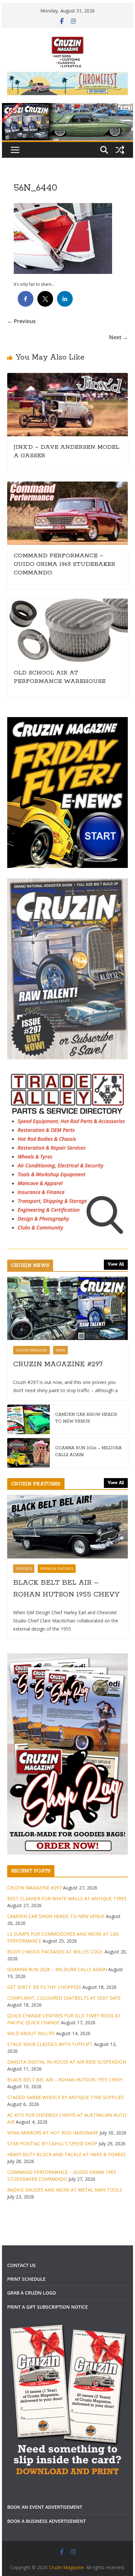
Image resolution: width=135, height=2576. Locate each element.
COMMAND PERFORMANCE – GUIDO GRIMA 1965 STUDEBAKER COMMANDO (65, 564)
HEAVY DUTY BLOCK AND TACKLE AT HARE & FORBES (67, 2154)
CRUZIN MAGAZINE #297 (58, 1364)
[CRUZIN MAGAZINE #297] (67, 1308)
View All (116, 1264)
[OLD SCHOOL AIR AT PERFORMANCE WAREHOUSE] (67, 603)
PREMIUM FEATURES (57, 1569)
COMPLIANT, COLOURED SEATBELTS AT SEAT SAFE (64, 1998)
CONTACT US (21, 2265)
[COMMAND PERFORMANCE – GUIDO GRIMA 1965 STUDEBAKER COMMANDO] (67, 486)
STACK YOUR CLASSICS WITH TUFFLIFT (50, 2044)
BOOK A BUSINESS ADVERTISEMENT (47, 2521)
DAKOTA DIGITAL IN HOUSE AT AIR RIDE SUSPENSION (67, 2062)
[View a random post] (120, 150)
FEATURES (24, 1569)
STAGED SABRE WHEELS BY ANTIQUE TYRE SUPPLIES (66, 2097)
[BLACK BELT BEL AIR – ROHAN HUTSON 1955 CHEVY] (67, 1526)
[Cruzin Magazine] (67, 108)
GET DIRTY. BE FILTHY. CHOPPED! (44, 1987)
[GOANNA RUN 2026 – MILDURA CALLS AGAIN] (29, 1453)
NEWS (60, 1350)
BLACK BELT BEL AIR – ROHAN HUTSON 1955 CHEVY (66, 1589)
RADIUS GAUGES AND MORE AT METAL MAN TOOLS (65, 2190)
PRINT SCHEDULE (26, 2279)
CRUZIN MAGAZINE (31, 1350)
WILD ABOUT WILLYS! (31, 2033)
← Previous (21, 321)
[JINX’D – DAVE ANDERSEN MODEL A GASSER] (67, 378)
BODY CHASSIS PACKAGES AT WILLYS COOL (55, 1952)
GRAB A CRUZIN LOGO (32, 2293)
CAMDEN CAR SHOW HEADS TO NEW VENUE (86, 1418)
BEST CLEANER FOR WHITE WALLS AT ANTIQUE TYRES (67, 1898)
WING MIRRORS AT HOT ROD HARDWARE (53, 2133)
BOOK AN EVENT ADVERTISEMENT (45, 2507)
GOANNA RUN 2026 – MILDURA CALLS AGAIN (88, 1452)
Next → (118, 337)
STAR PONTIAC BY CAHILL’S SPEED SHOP (52, 2143)
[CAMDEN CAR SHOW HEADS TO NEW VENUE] (29, 1419)
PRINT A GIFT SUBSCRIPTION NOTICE (48, 2307)
